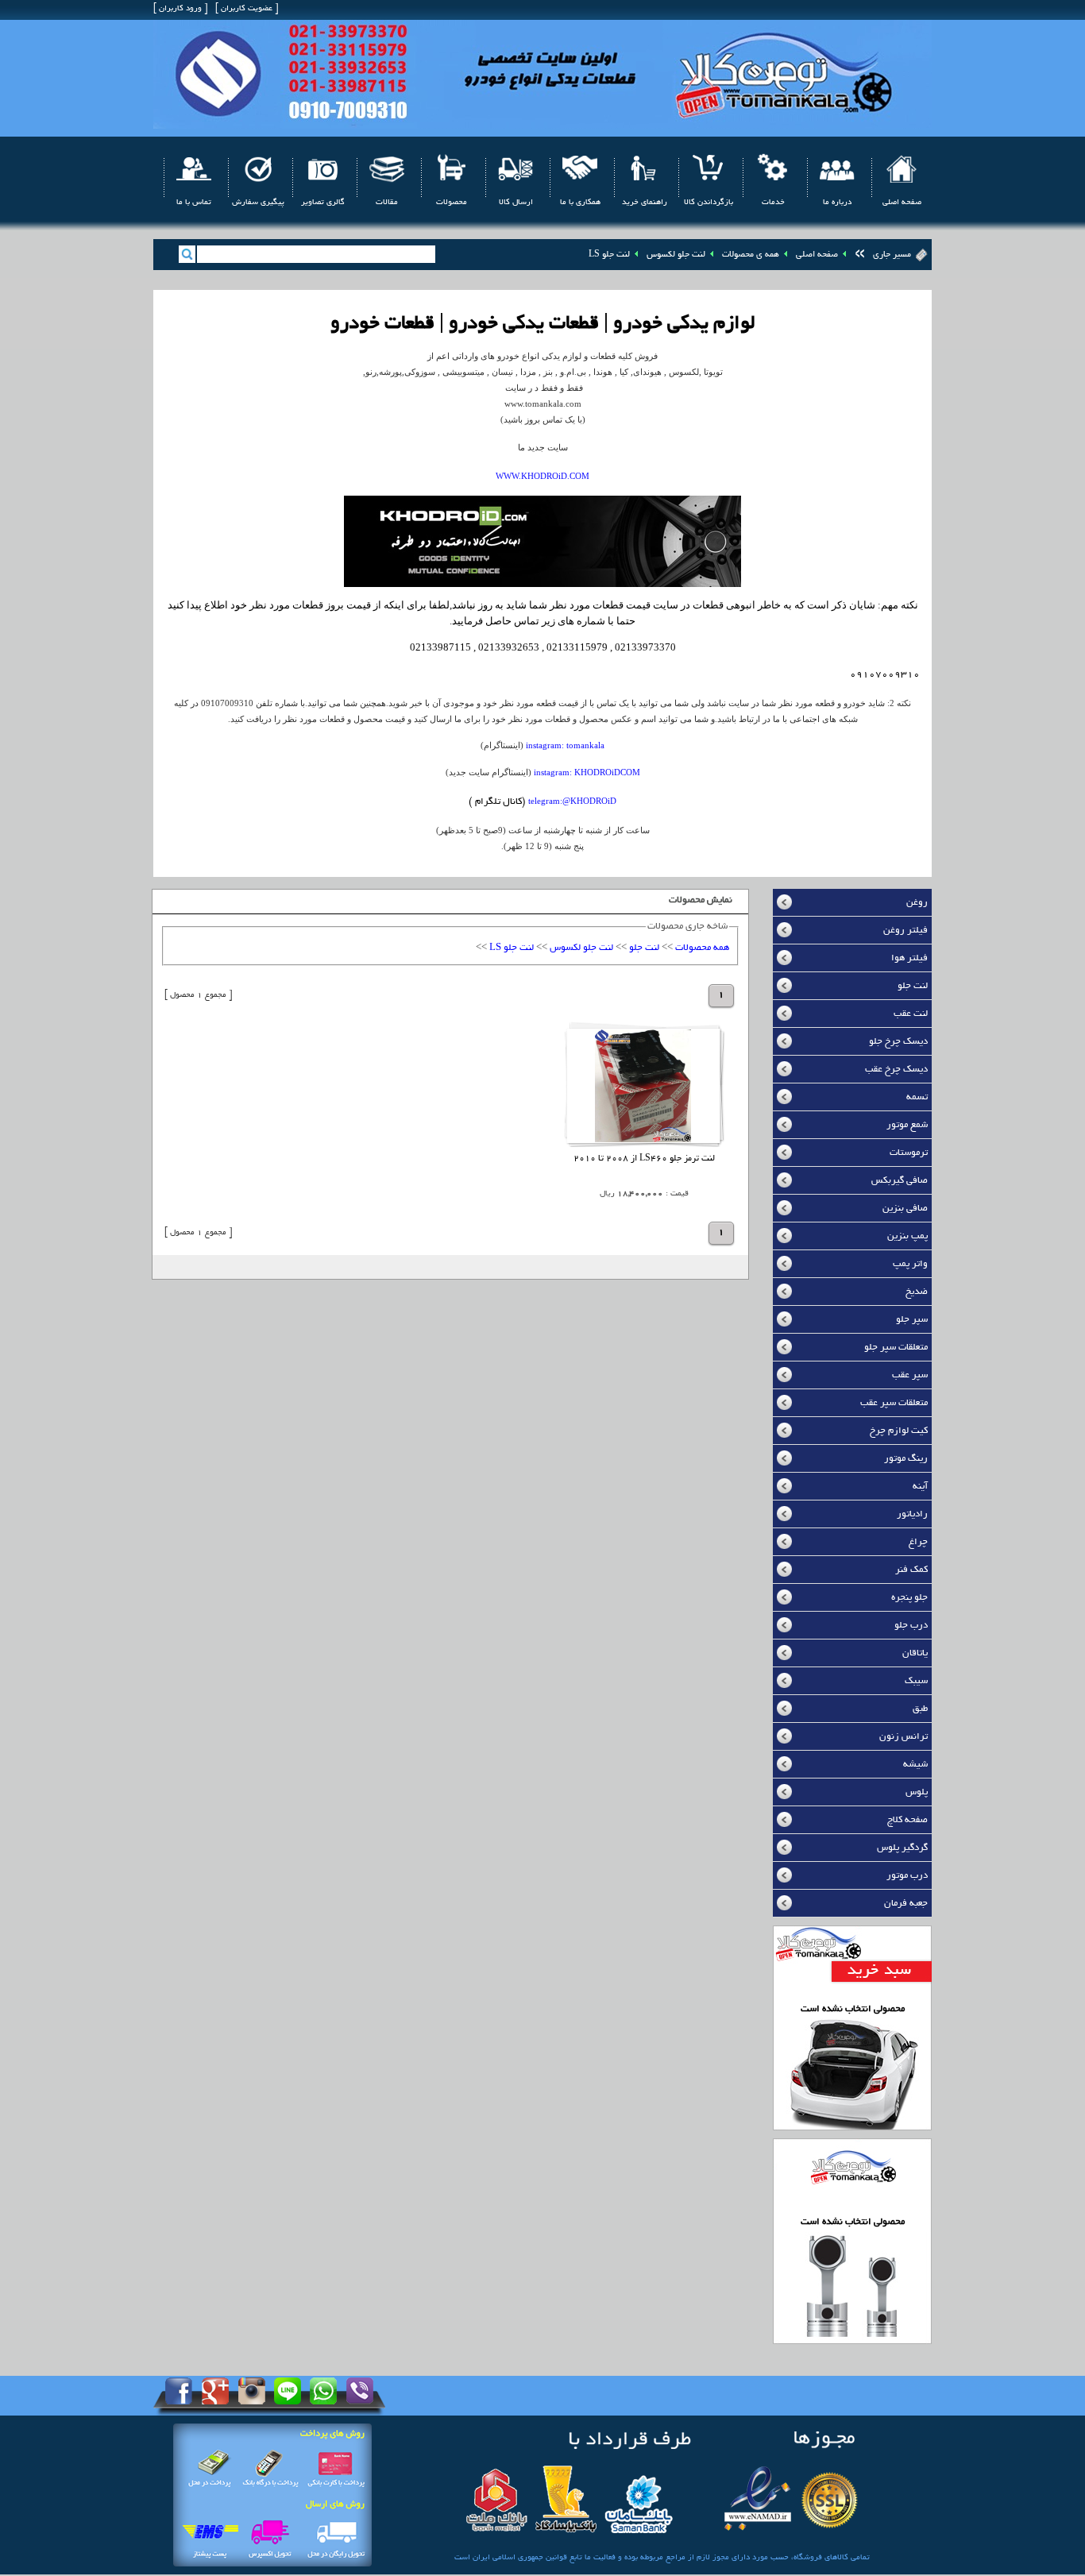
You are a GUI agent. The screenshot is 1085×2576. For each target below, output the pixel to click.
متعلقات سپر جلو (896, 1348)
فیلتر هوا (909, 958)
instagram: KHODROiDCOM (587, 772)
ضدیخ (917, 1292)
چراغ (918, 1542)
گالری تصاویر (323, 203)
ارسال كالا (516, 203)
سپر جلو (912, 1320)
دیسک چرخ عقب (896, 1070)
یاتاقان (915, 1653)
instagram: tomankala (565, 745)
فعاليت (604, 2558)
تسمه (917, 1097)
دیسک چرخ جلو (898, 1042)
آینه (920, 1487)
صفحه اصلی (902, 203)
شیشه (915, 1765)
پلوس (917, 1792)
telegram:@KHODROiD (572, 801)
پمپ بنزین (907, 1236)
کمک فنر (911, 1570)
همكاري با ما (580, 203)
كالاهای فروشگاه (821, 2558)
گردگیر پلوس (902, 1848)
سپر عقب (910, 1375)
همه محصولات (702, 948)
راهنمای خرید (645, 203)
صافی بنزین (905, 1209)
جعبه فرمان (906, 1904)
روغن (917, 903)
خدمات (773, 203)
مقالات (387, 203)
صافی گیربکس (900, 1181)
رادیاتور (912, 1514)
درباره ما (837, 203)
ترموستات (909, 1153)
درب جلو (911, 1626)
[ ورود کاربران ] (180, 9)
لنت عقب (911, 1014)
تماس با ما (194, 203)
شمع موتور (907, 1125)
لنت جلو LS (609, 255)
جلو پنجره (909, 1598)
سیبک (916, 1681)
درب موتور (907, 1876)
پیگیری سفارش (258, 203)
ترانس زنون (904, 1737)
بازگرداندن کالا (709, 203)
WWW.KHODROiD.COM (542, 476)
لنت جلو (913, 986)
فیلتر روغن (905, 931)
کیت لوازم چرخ (899, 1431)
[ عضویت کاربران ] (247, 9)
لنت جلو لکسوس (676, 255)
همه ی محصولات (751, 255)
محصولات (452, 203)
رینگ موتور (906, 1459)
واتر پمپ (910, 1264)
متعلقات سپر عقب (894, 1403)
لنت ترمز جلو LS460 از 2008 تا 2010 (644, 1159)
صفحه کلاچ (907, 1820)
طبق (920, 1709)
